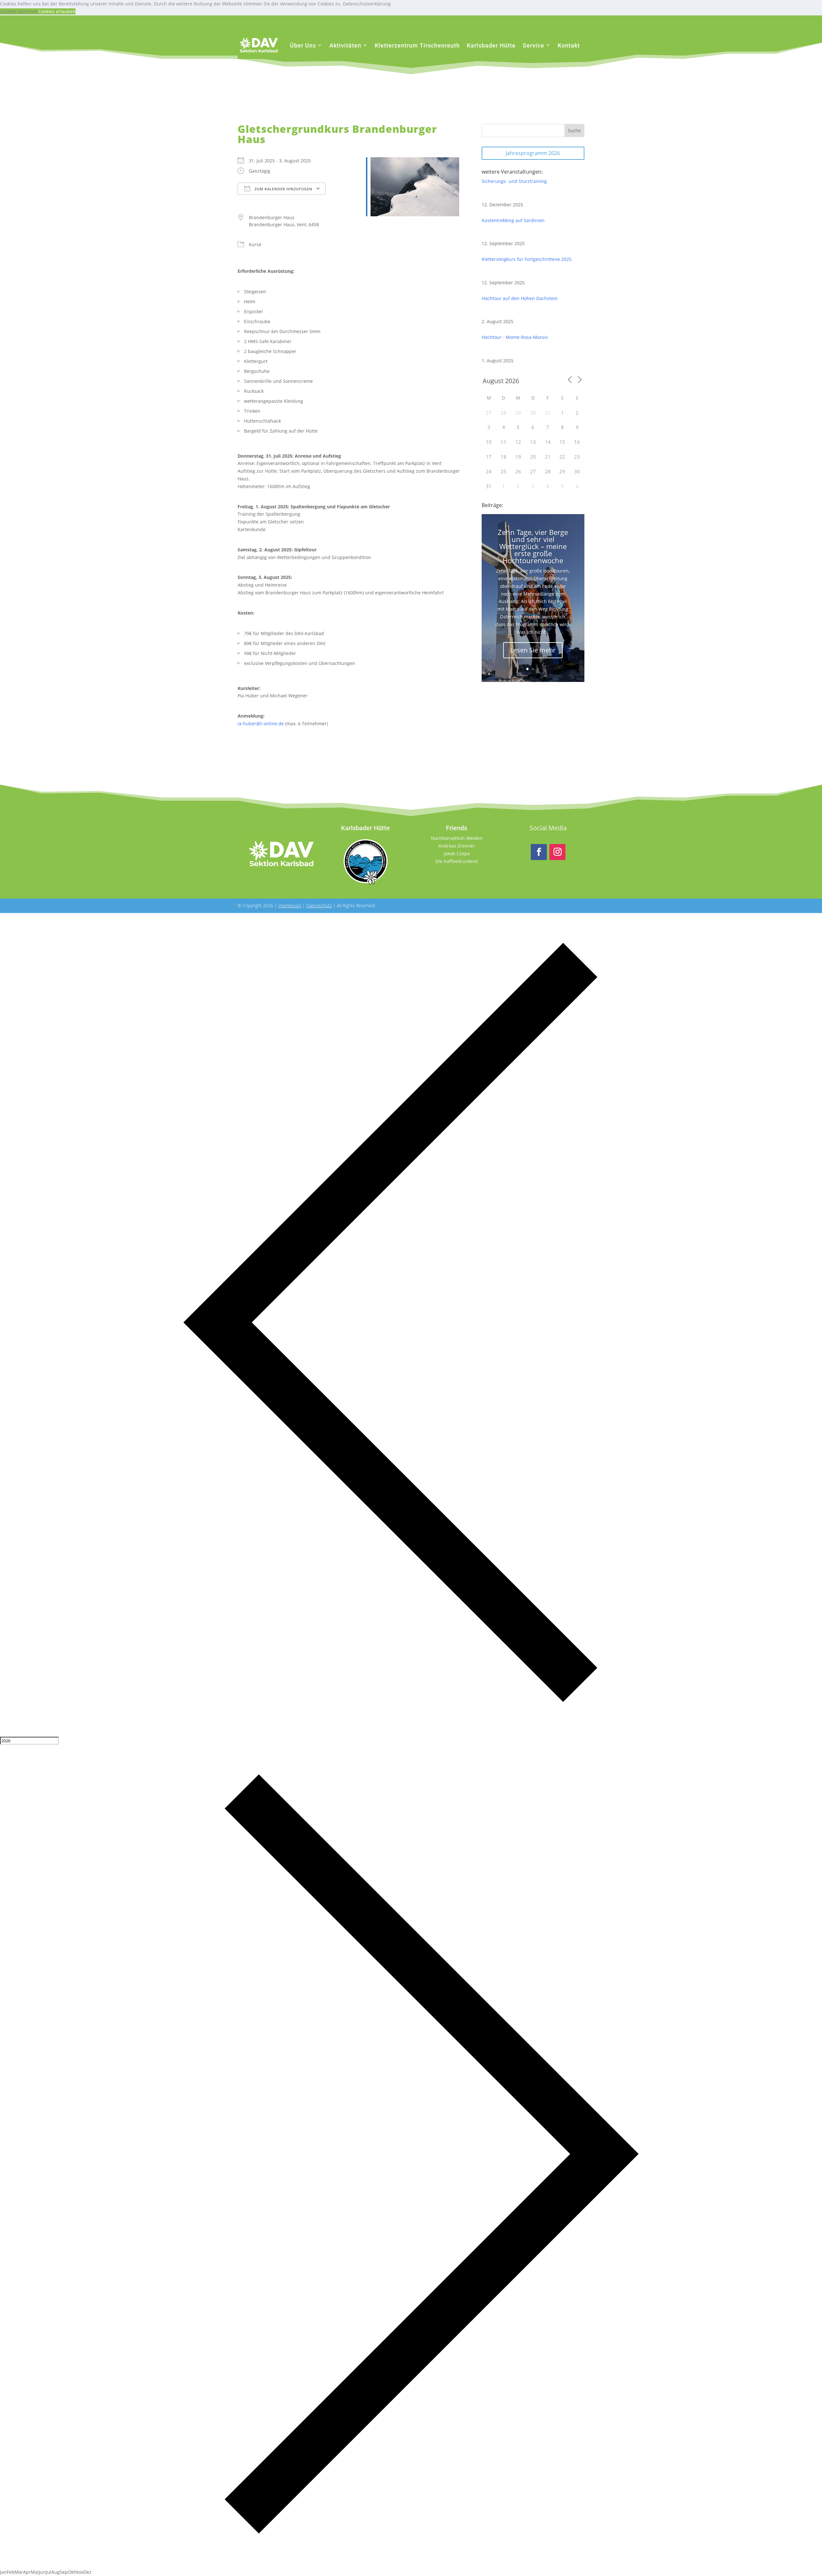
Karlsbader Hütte (491, 45)
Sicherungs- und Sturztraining (514, 181)
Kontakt (569, 45)
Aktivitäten (345, 45)
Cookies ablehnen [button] (19, 11)
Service (533, 45)
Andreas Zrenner (457, 846)
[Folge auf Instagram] (557, 852)
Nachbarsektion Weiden (457, 838)
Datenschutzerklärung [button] (367, 4)
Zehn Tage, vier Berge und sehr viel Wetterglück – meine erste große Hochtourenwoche (533, 546)
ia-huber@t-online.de (261, 724)
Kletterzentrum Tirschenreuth (417, 45)
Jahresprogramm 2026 (533, 153)
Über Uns (303, 45)
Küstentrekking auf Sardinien (513, 220)
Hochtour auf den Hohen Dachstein (520, 298)
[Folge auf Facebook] (539, 852)
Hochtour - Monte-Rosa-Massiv (515, 337)
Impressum (290, 905)
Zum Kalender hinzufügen (283, 189)
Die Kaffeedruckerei (457, 861)
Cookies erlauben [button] (57, 11)
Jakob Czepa (457, 853)
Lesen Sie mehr (533, 650)
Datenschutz (319, 905)
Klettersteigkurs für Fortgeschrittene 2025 (527, 259)
